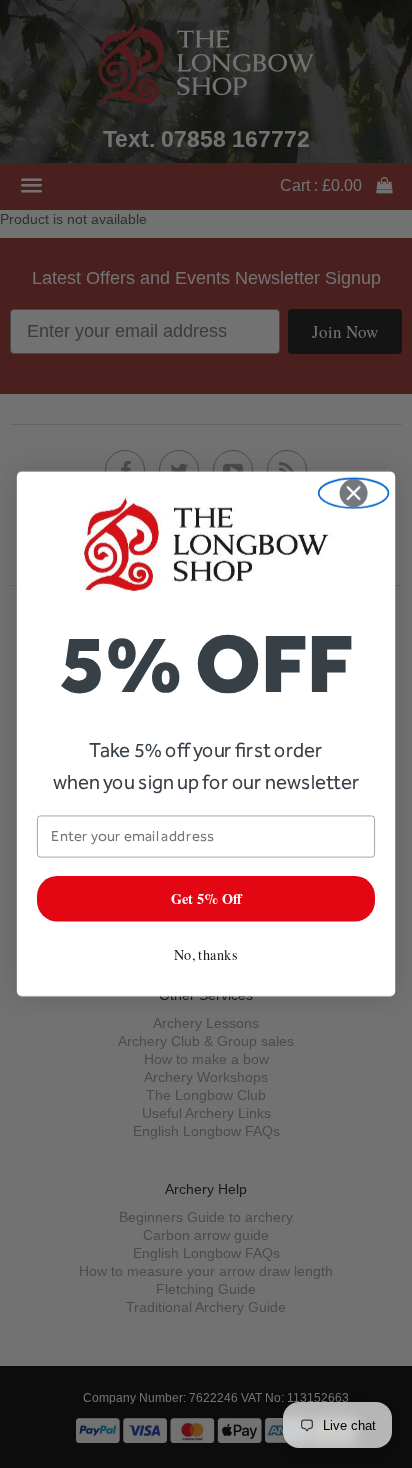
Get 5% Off (206, 898)
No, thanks (206, 954)
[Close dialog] (354, 493)
